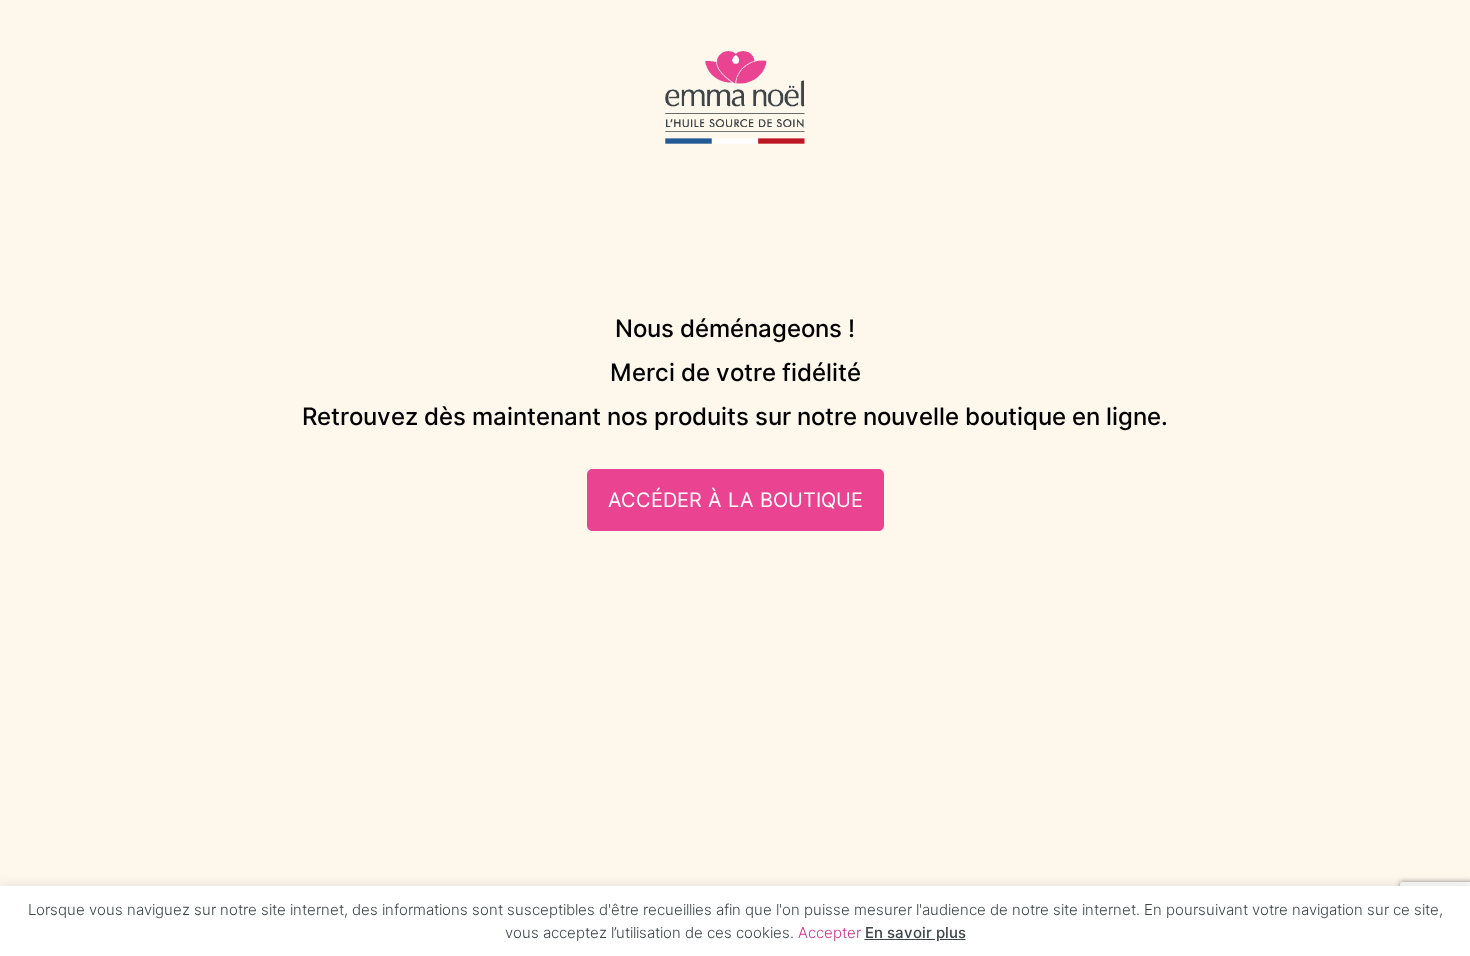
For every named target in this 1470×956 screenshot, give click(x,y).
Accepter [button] (829, 932)
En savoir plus (915, 932)
